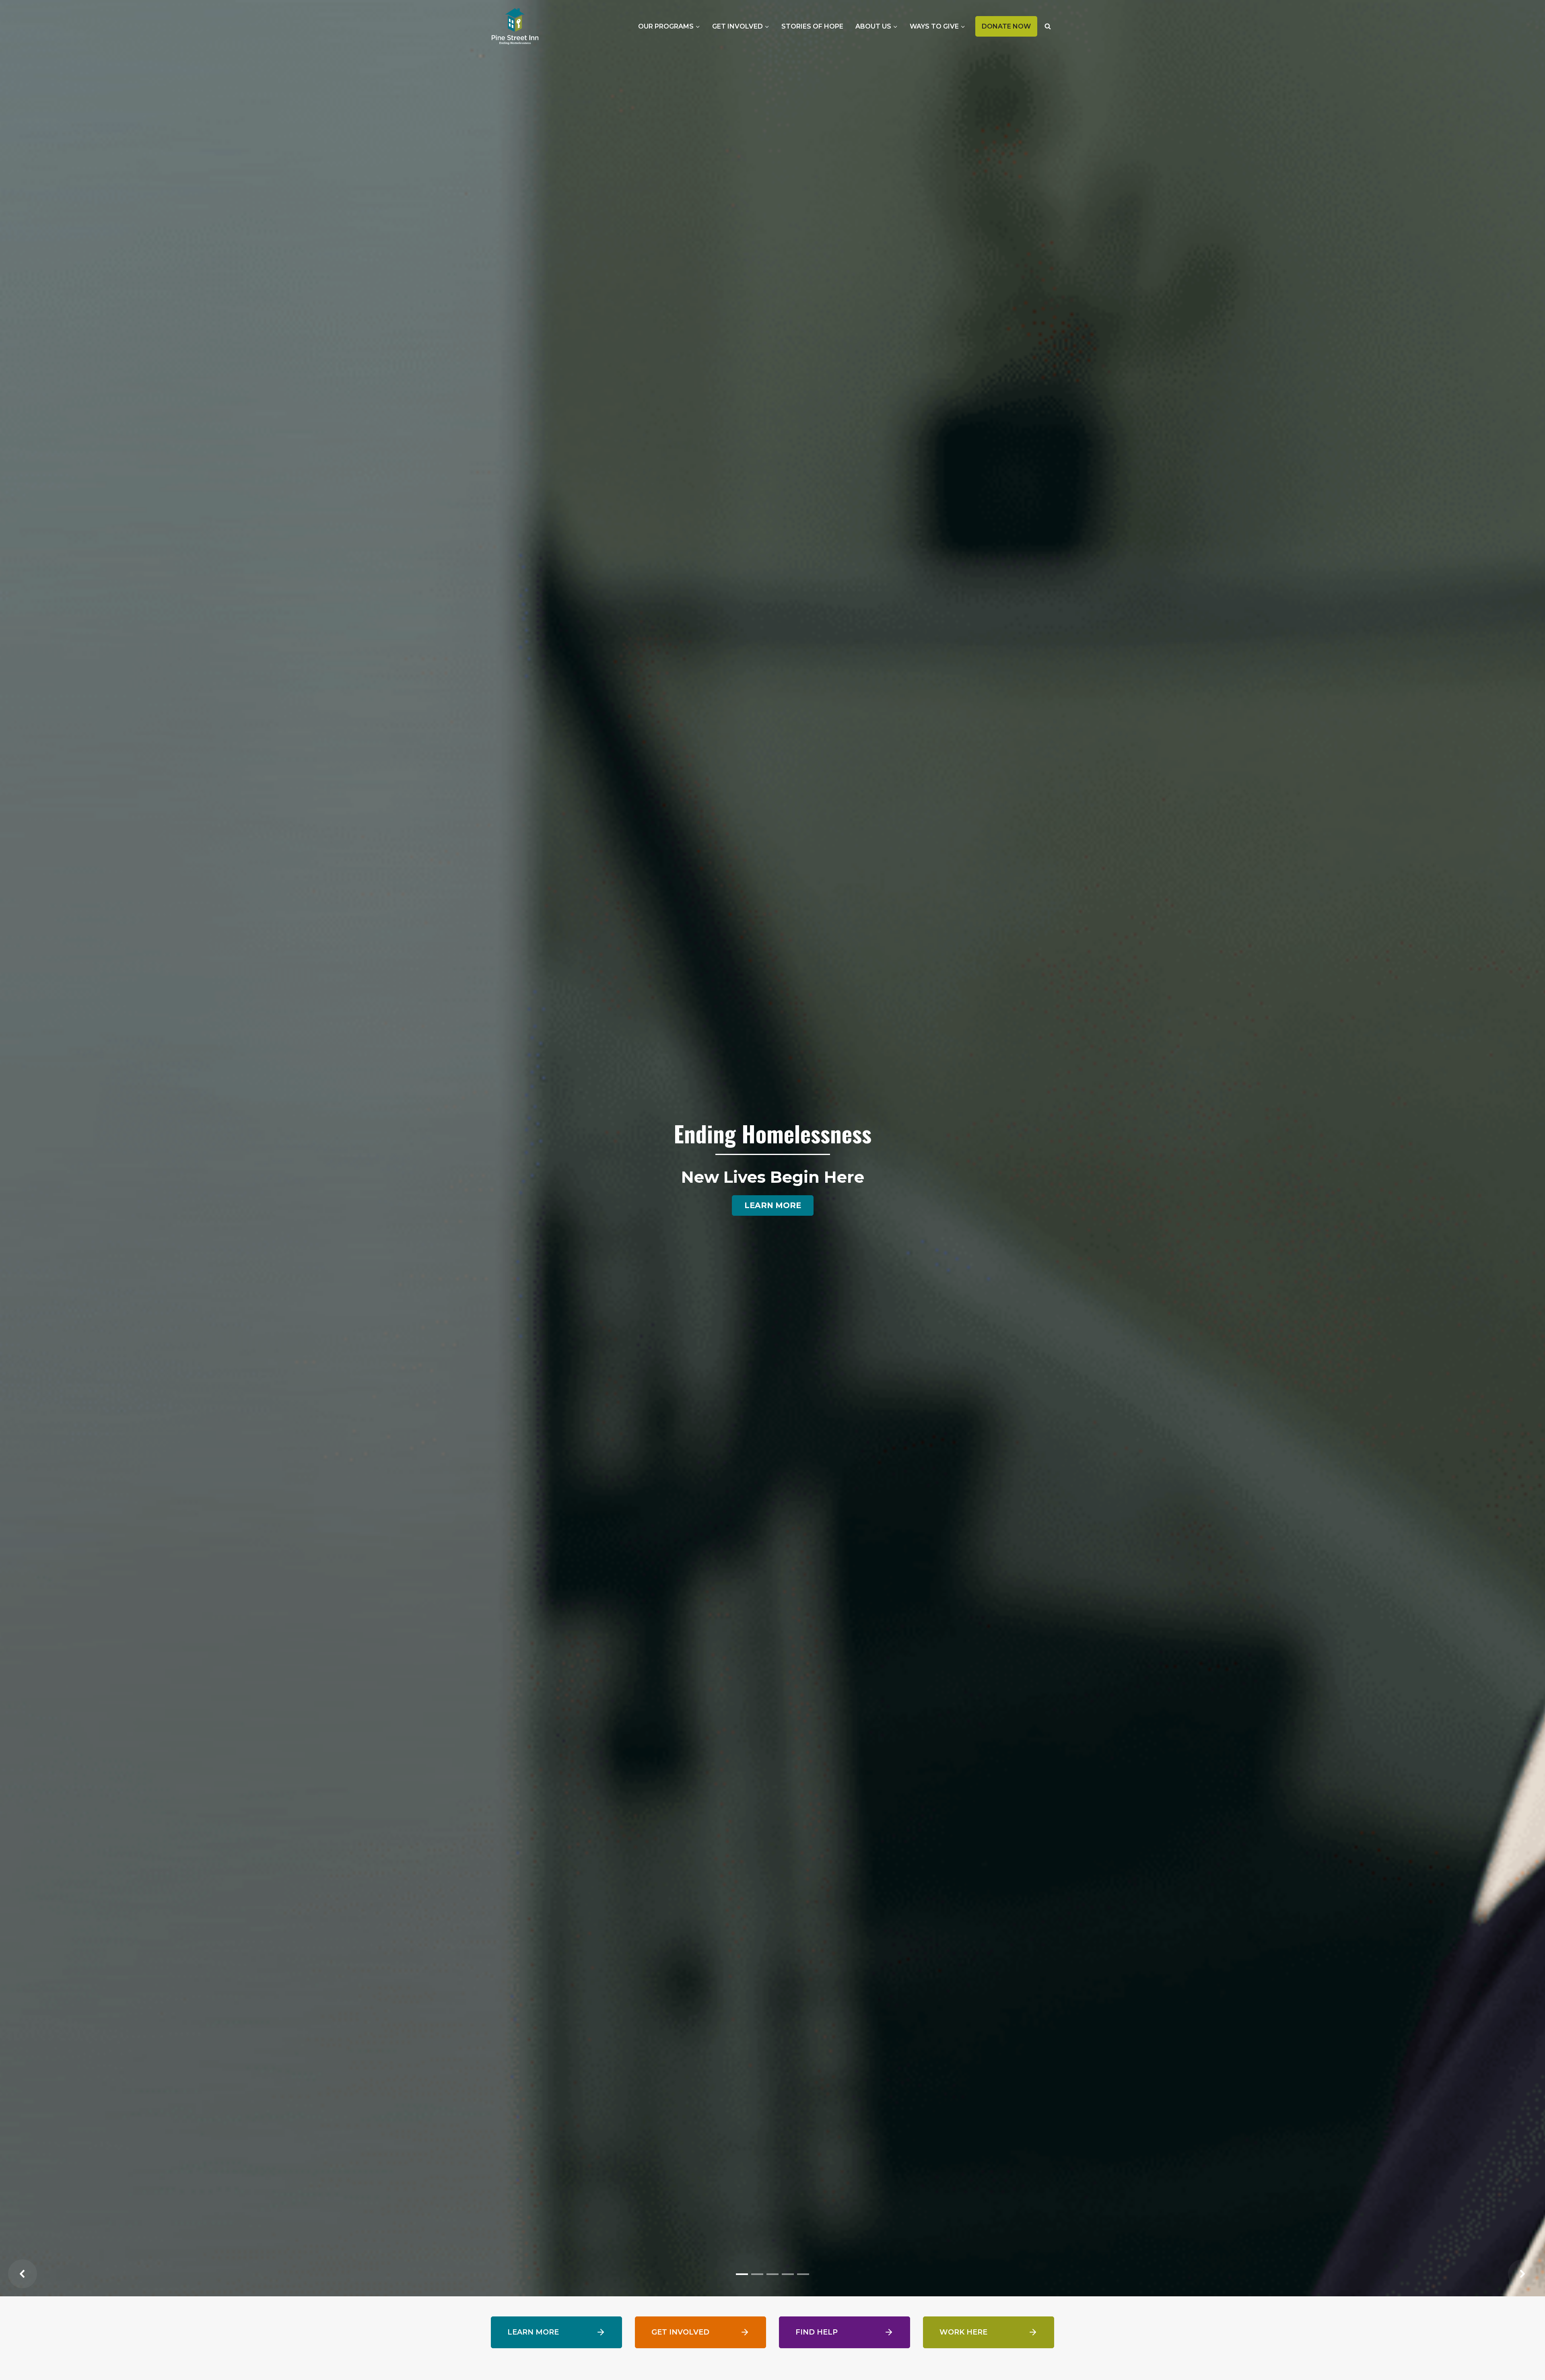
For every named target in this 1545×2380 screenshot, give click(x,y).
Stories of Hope (812, 26)
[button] (23, 2274)
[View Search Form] (1048, 26)
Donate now (1009, 30)
